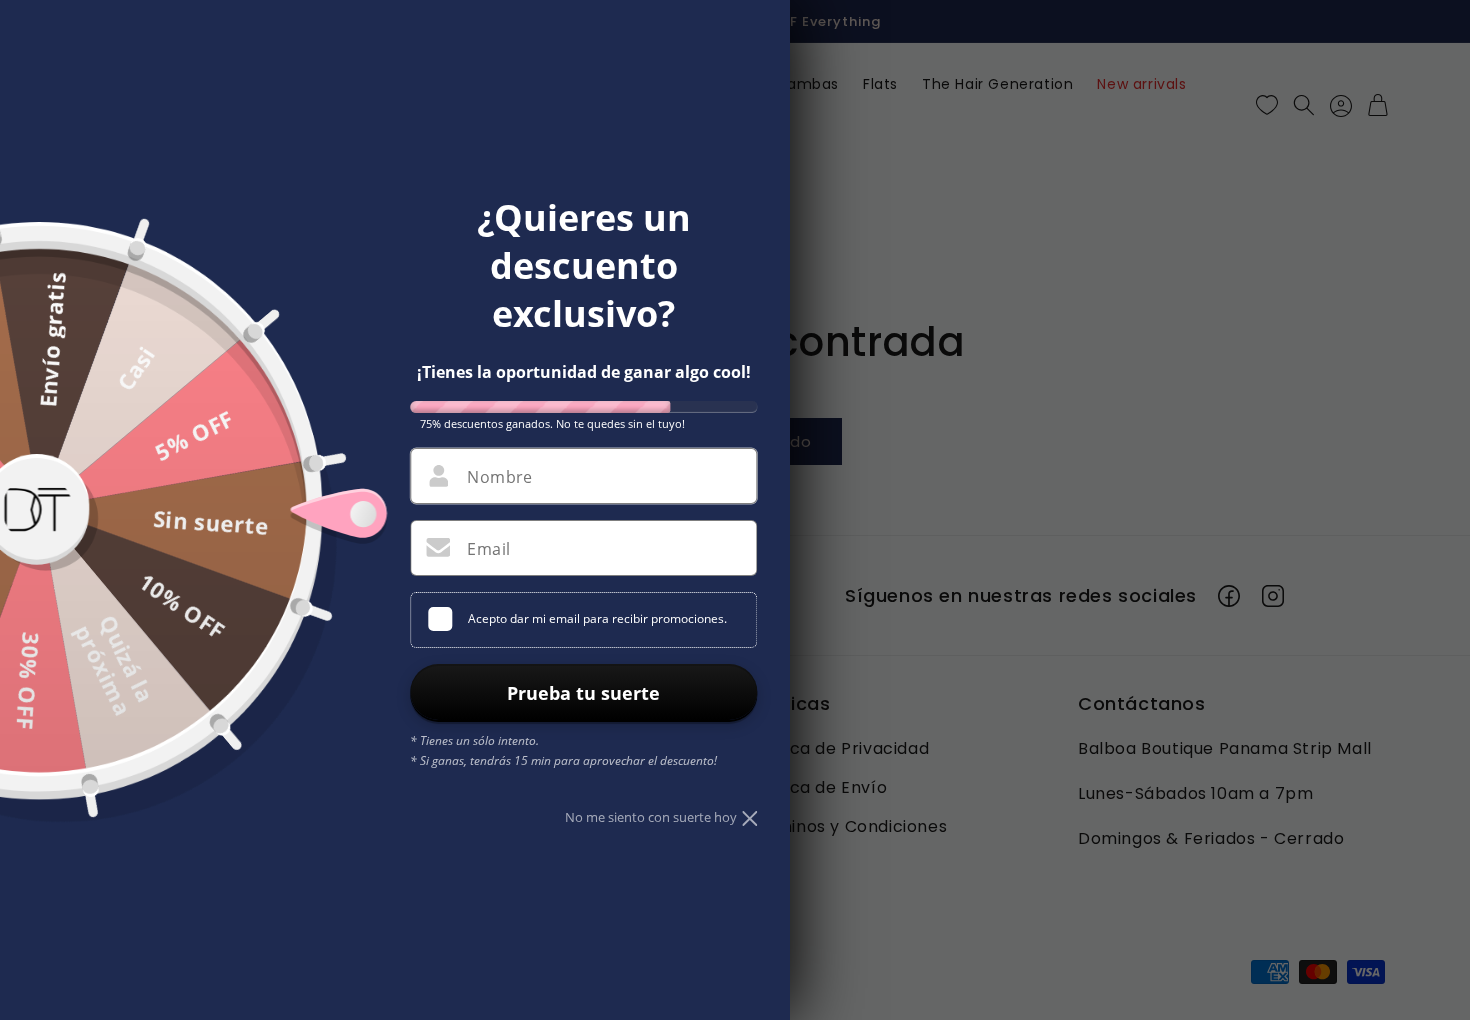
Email (488, 549)
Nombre (499, 477)
